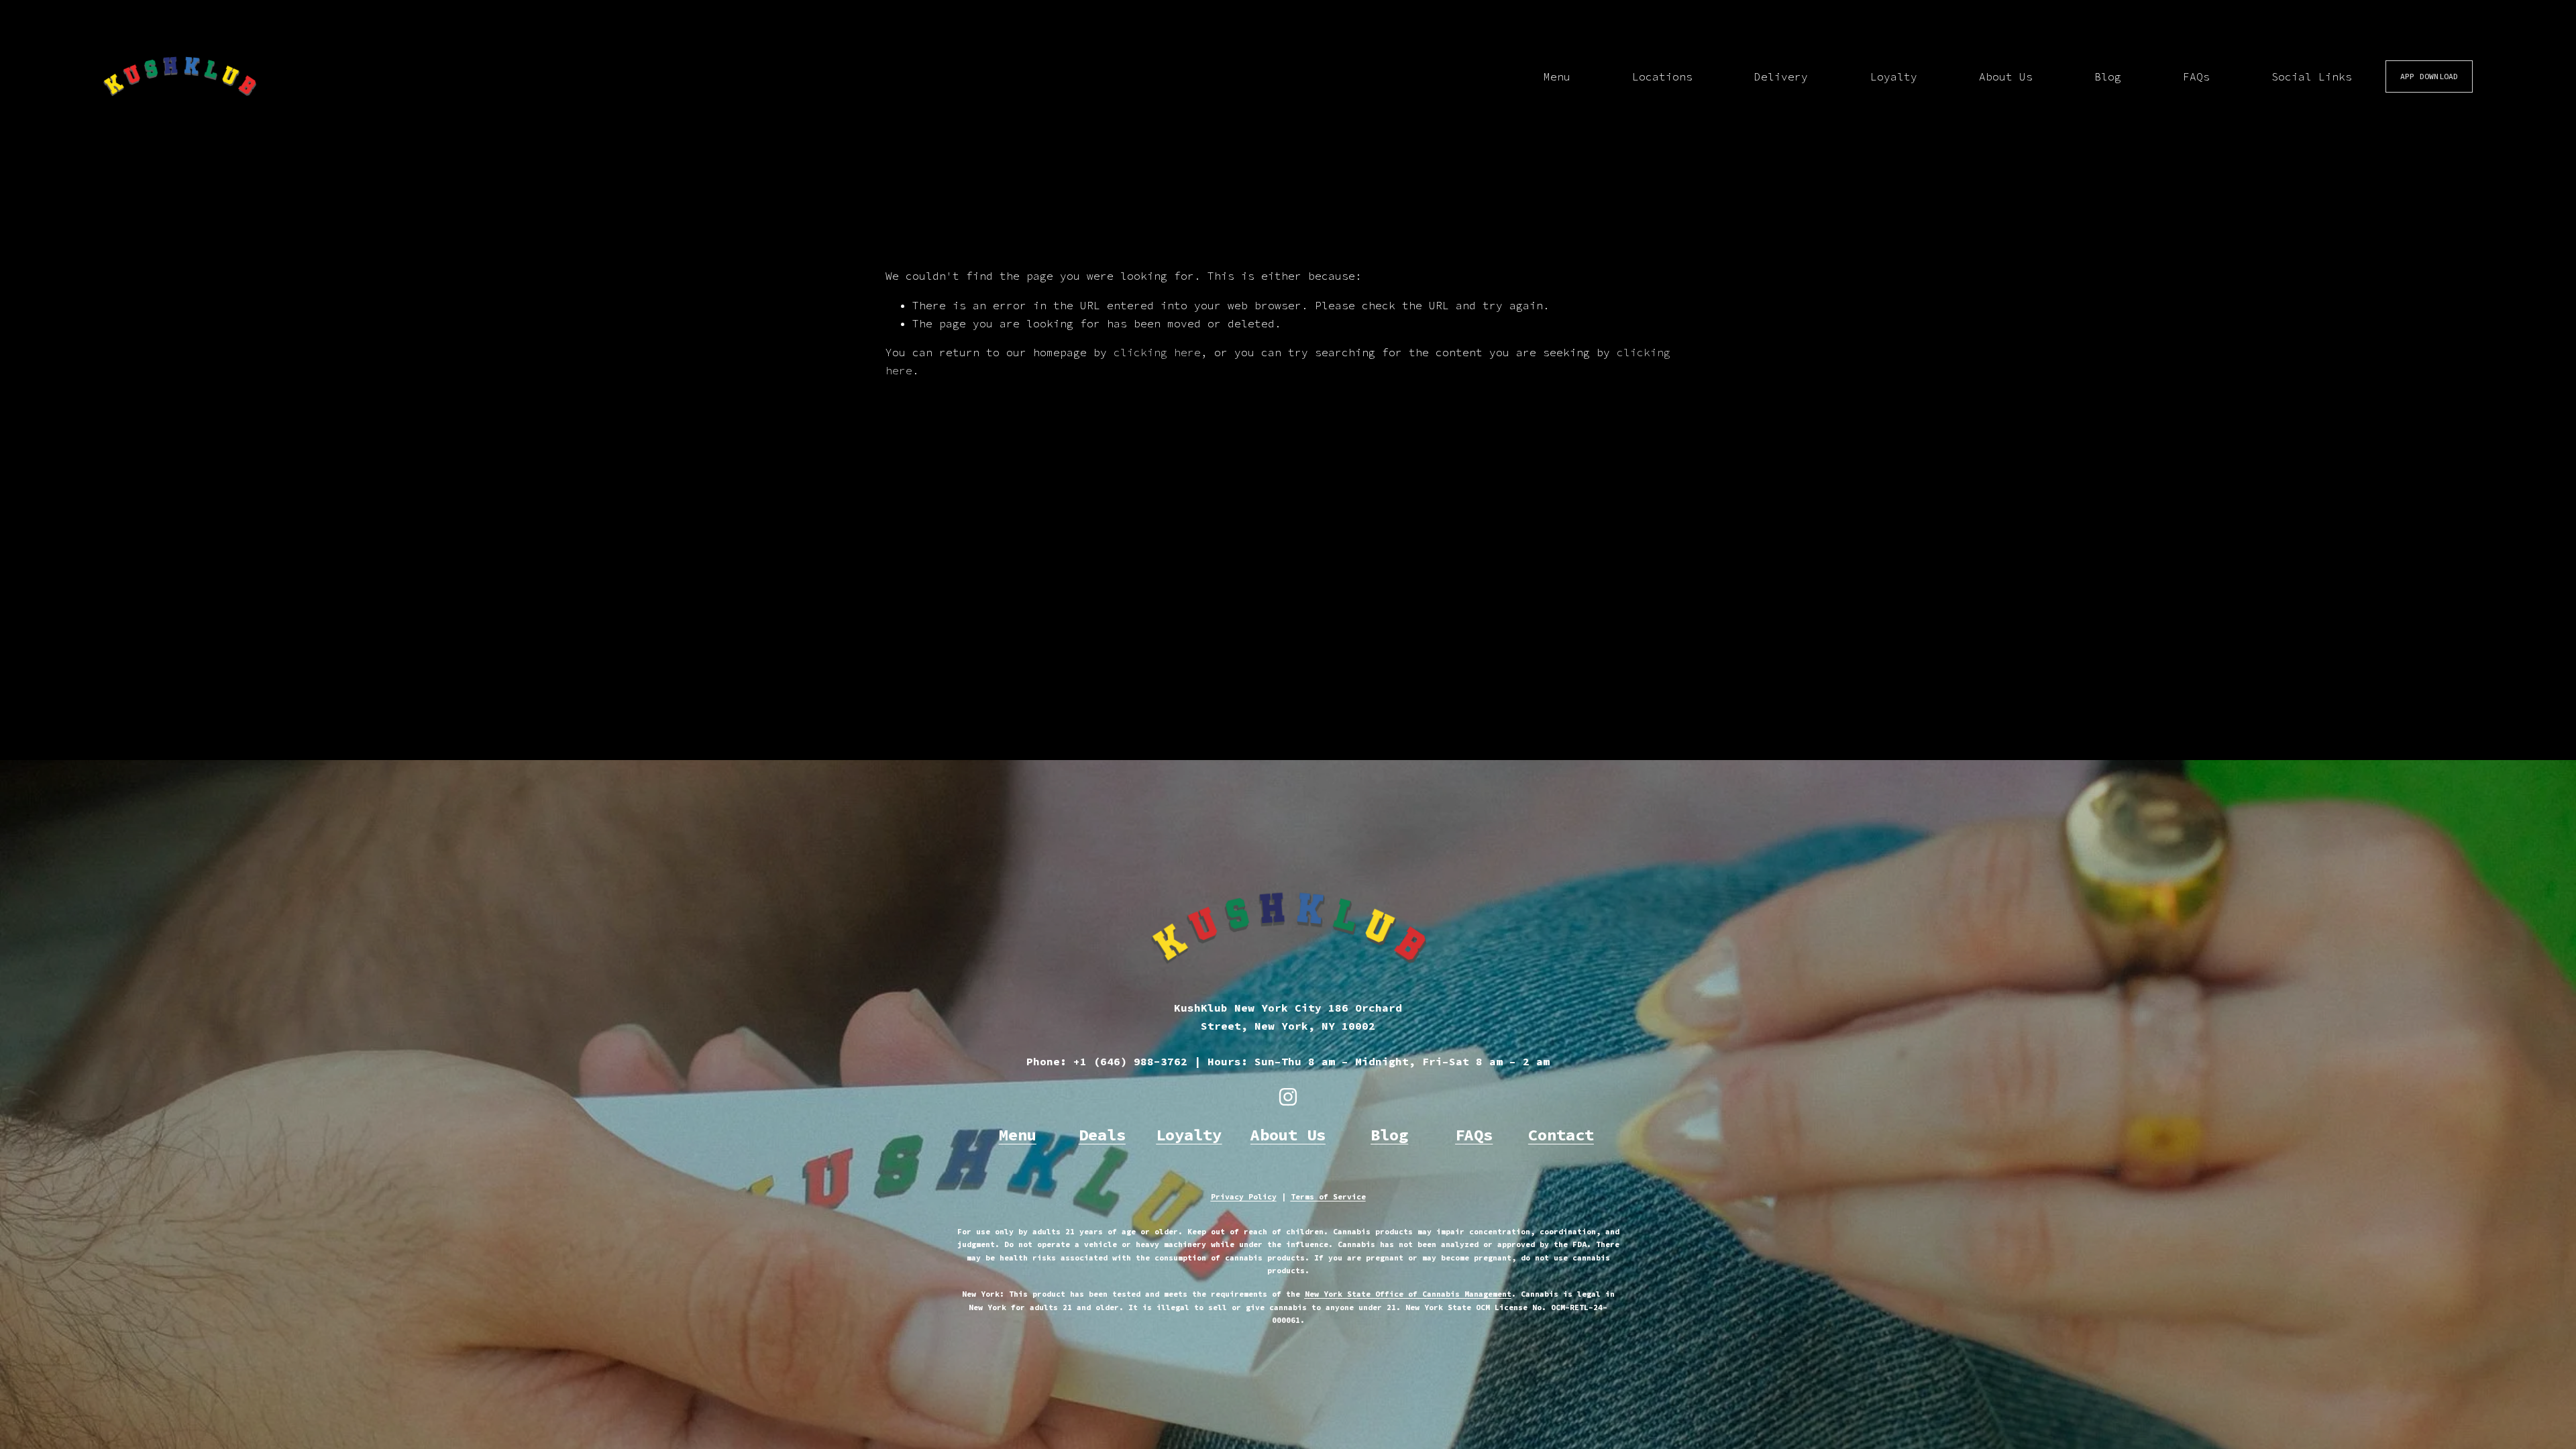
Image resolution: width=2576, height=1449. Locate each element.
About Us (2006, 76)
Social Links (2312, 76)
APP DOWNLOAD (2429, 76)
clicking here (1157, 352)
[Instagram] (1288, 1097)
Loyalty (1894, 76)
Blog (2108, 76)
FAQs (2196, 76)
